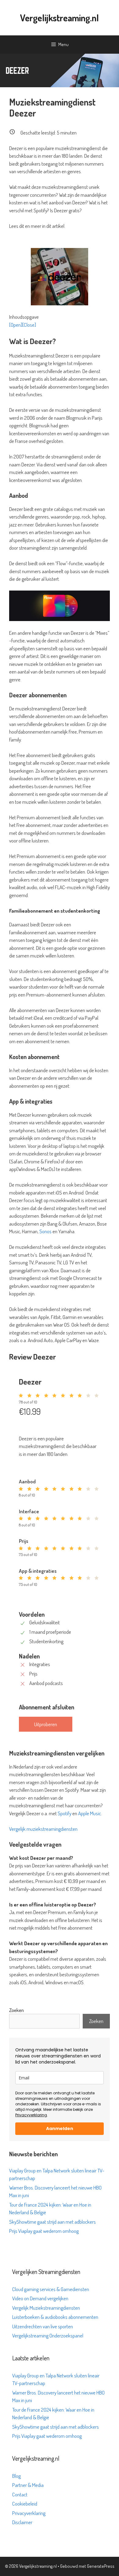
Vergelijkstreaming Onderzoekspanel (48, 2335)
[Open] (16, 325)
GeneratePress (101, 2566)
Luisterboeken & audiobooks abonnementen (55, 2317)
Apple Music (90, 1813)
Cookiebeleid (25, 2504)
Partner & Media (28, 2485)
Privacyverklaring (31, 2115)
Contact (20, 2494)
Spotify (65, 1813)
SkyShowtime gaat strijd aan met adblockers (52, 2222)
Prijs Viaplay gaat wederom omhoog (44, 2231)
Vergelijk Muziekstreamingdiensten (46, 2308)
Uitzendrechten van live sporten (43, 2326)
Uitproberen (46, 1724)
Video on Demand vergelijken (40, 2298)
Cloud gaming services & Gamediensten (51, 2289)
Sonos (45, 1231)
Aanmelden (60, 2129)
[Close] (29, 325)
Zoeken (16, 2010)
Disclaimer (22, 2522)
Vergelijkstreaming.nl (60, 18)
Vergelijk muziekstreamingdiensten (43, 1829)
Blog (16, 2476)
